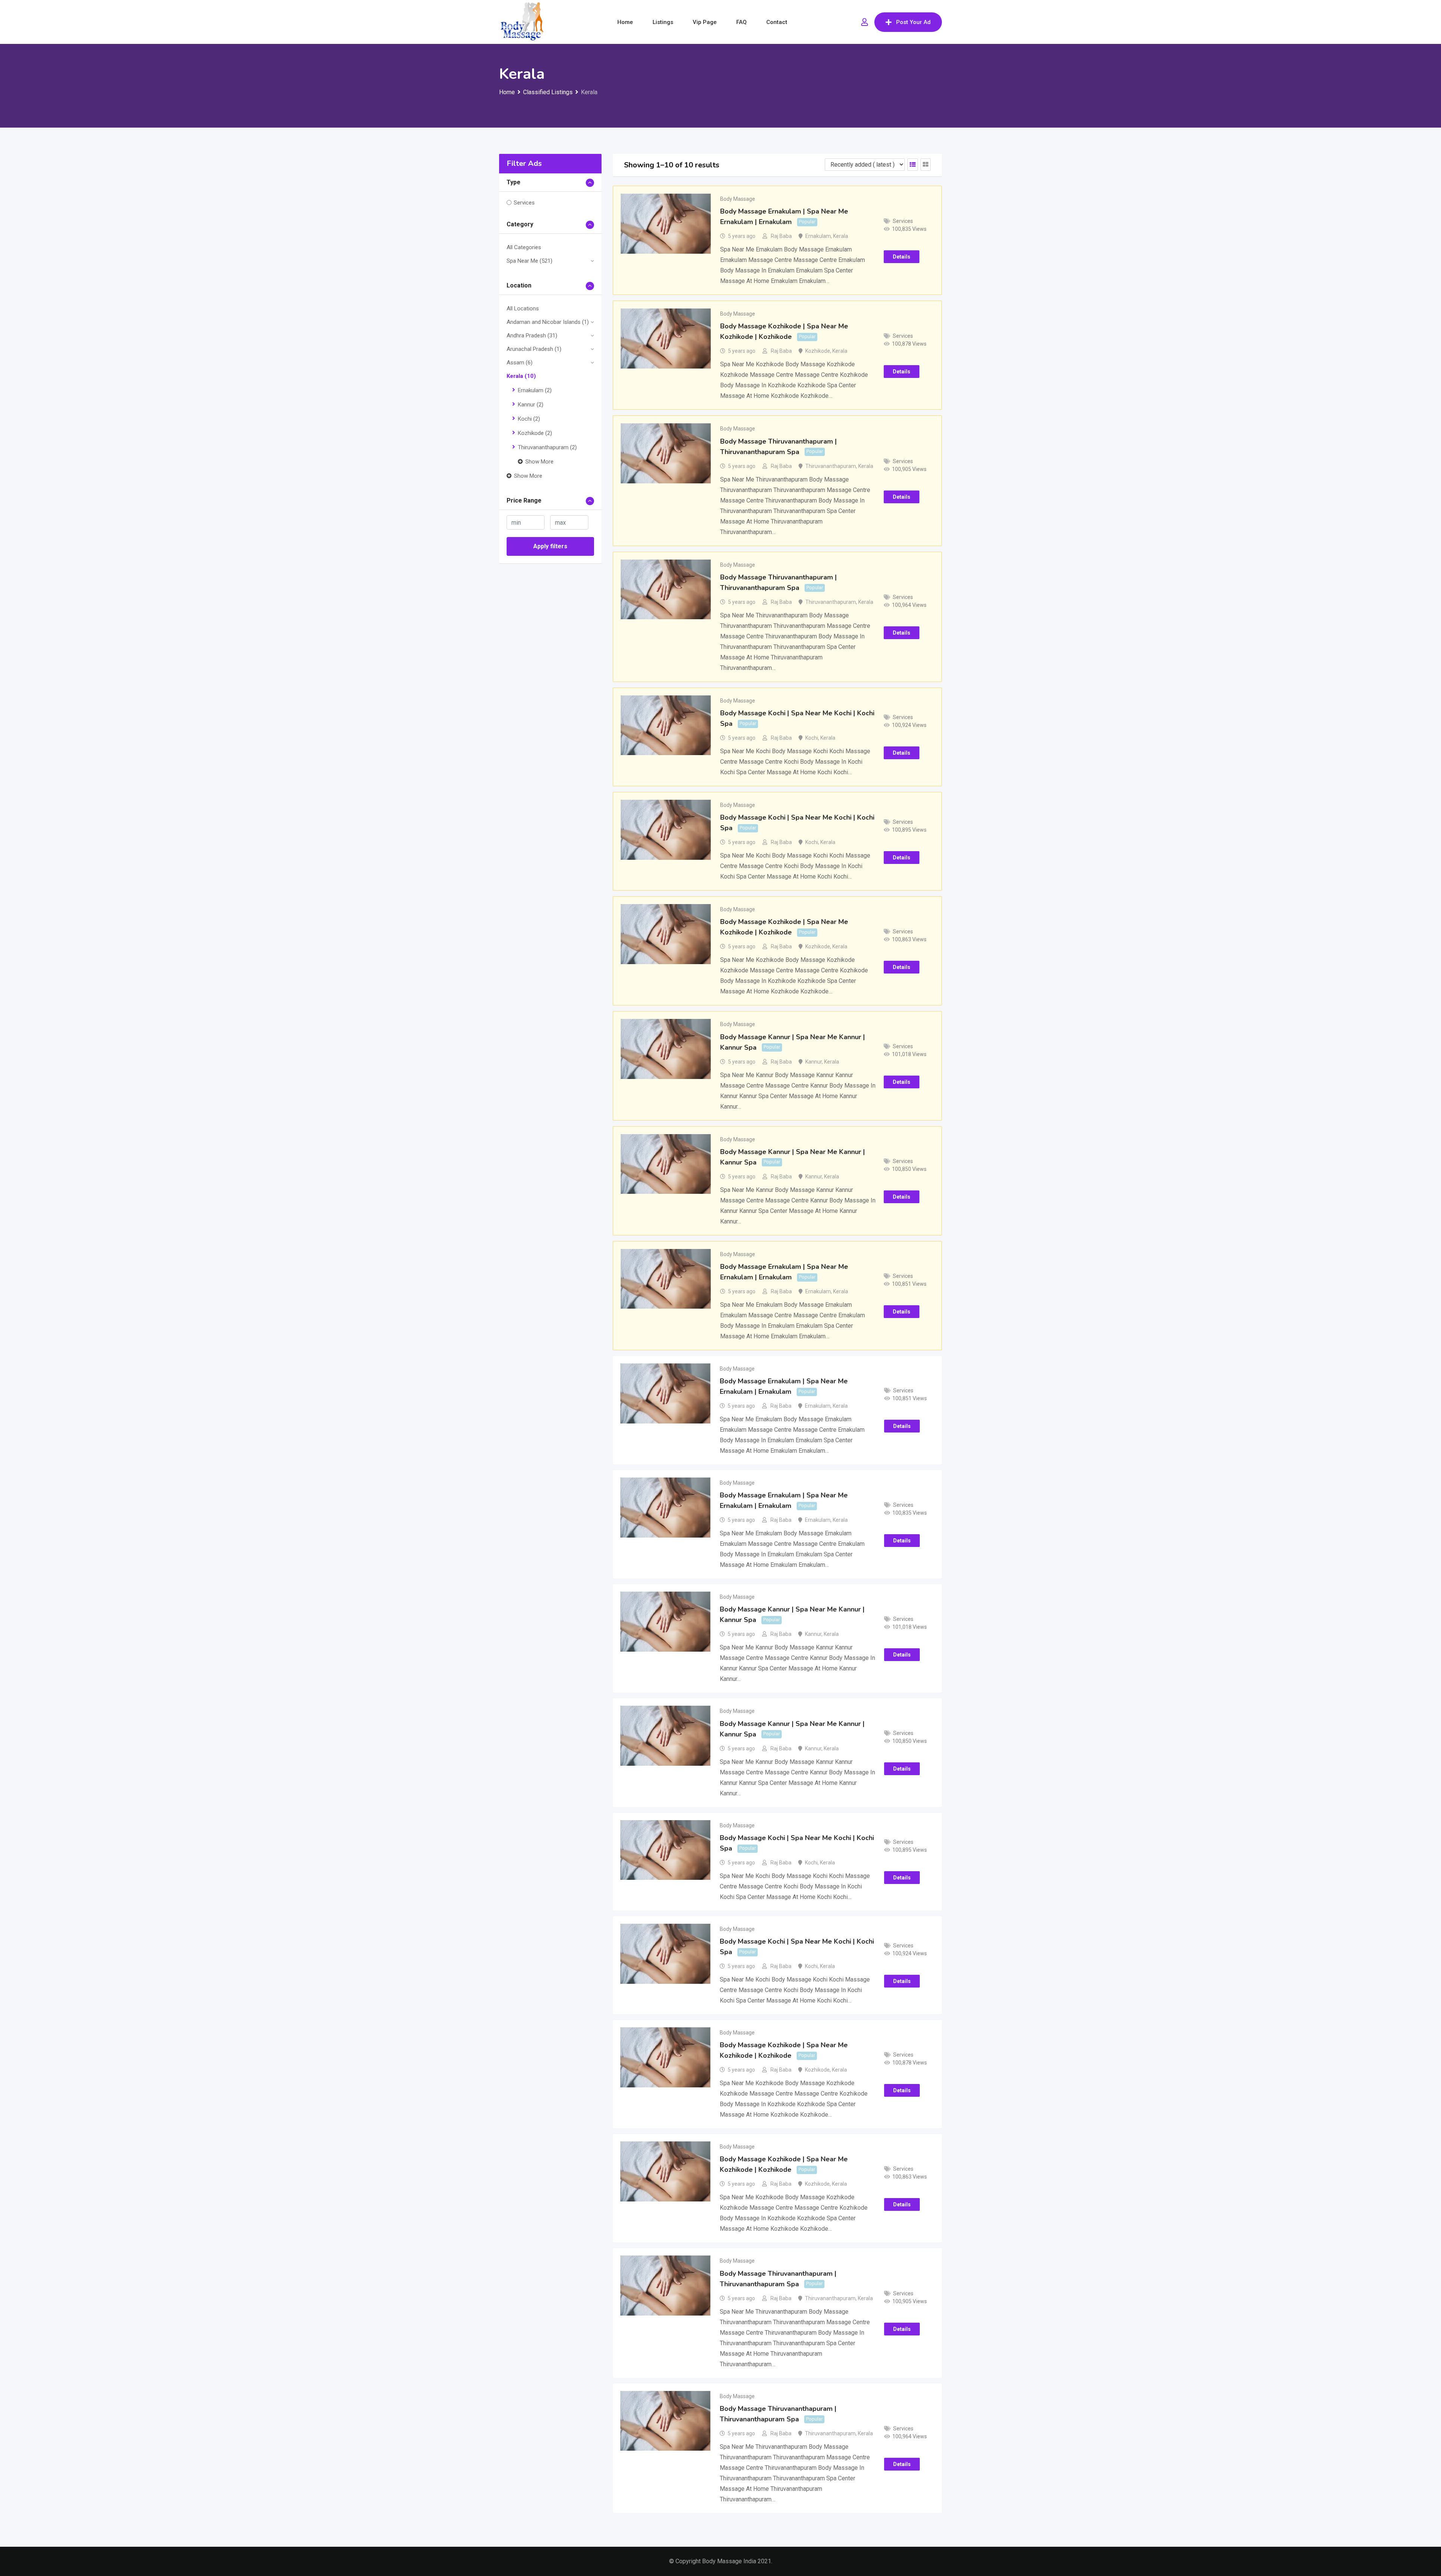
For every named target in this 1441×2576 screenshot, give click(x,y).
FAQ (742, 22)
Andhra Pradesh (532, 336)
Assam (520, 363)
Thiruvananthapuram (547, 447)
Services (524, 203)
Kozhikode (535, 433)
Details (902, 257)
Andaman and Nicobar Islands (548, 322)
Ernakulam (535, 390)
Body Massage (738, 199)
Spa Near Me (529, 261)
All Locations (523, 308)
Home (625, 22)
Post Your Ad (913, 22)
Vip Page (705, 22)
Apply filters (550, 546)
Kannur (531, 405)
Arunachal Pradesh (534, 349)
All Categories (524, 247)
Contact (777, 22)
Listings (663, 22)
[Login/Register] (865, 22)
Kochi (529, 419)
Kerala (521, 376)
